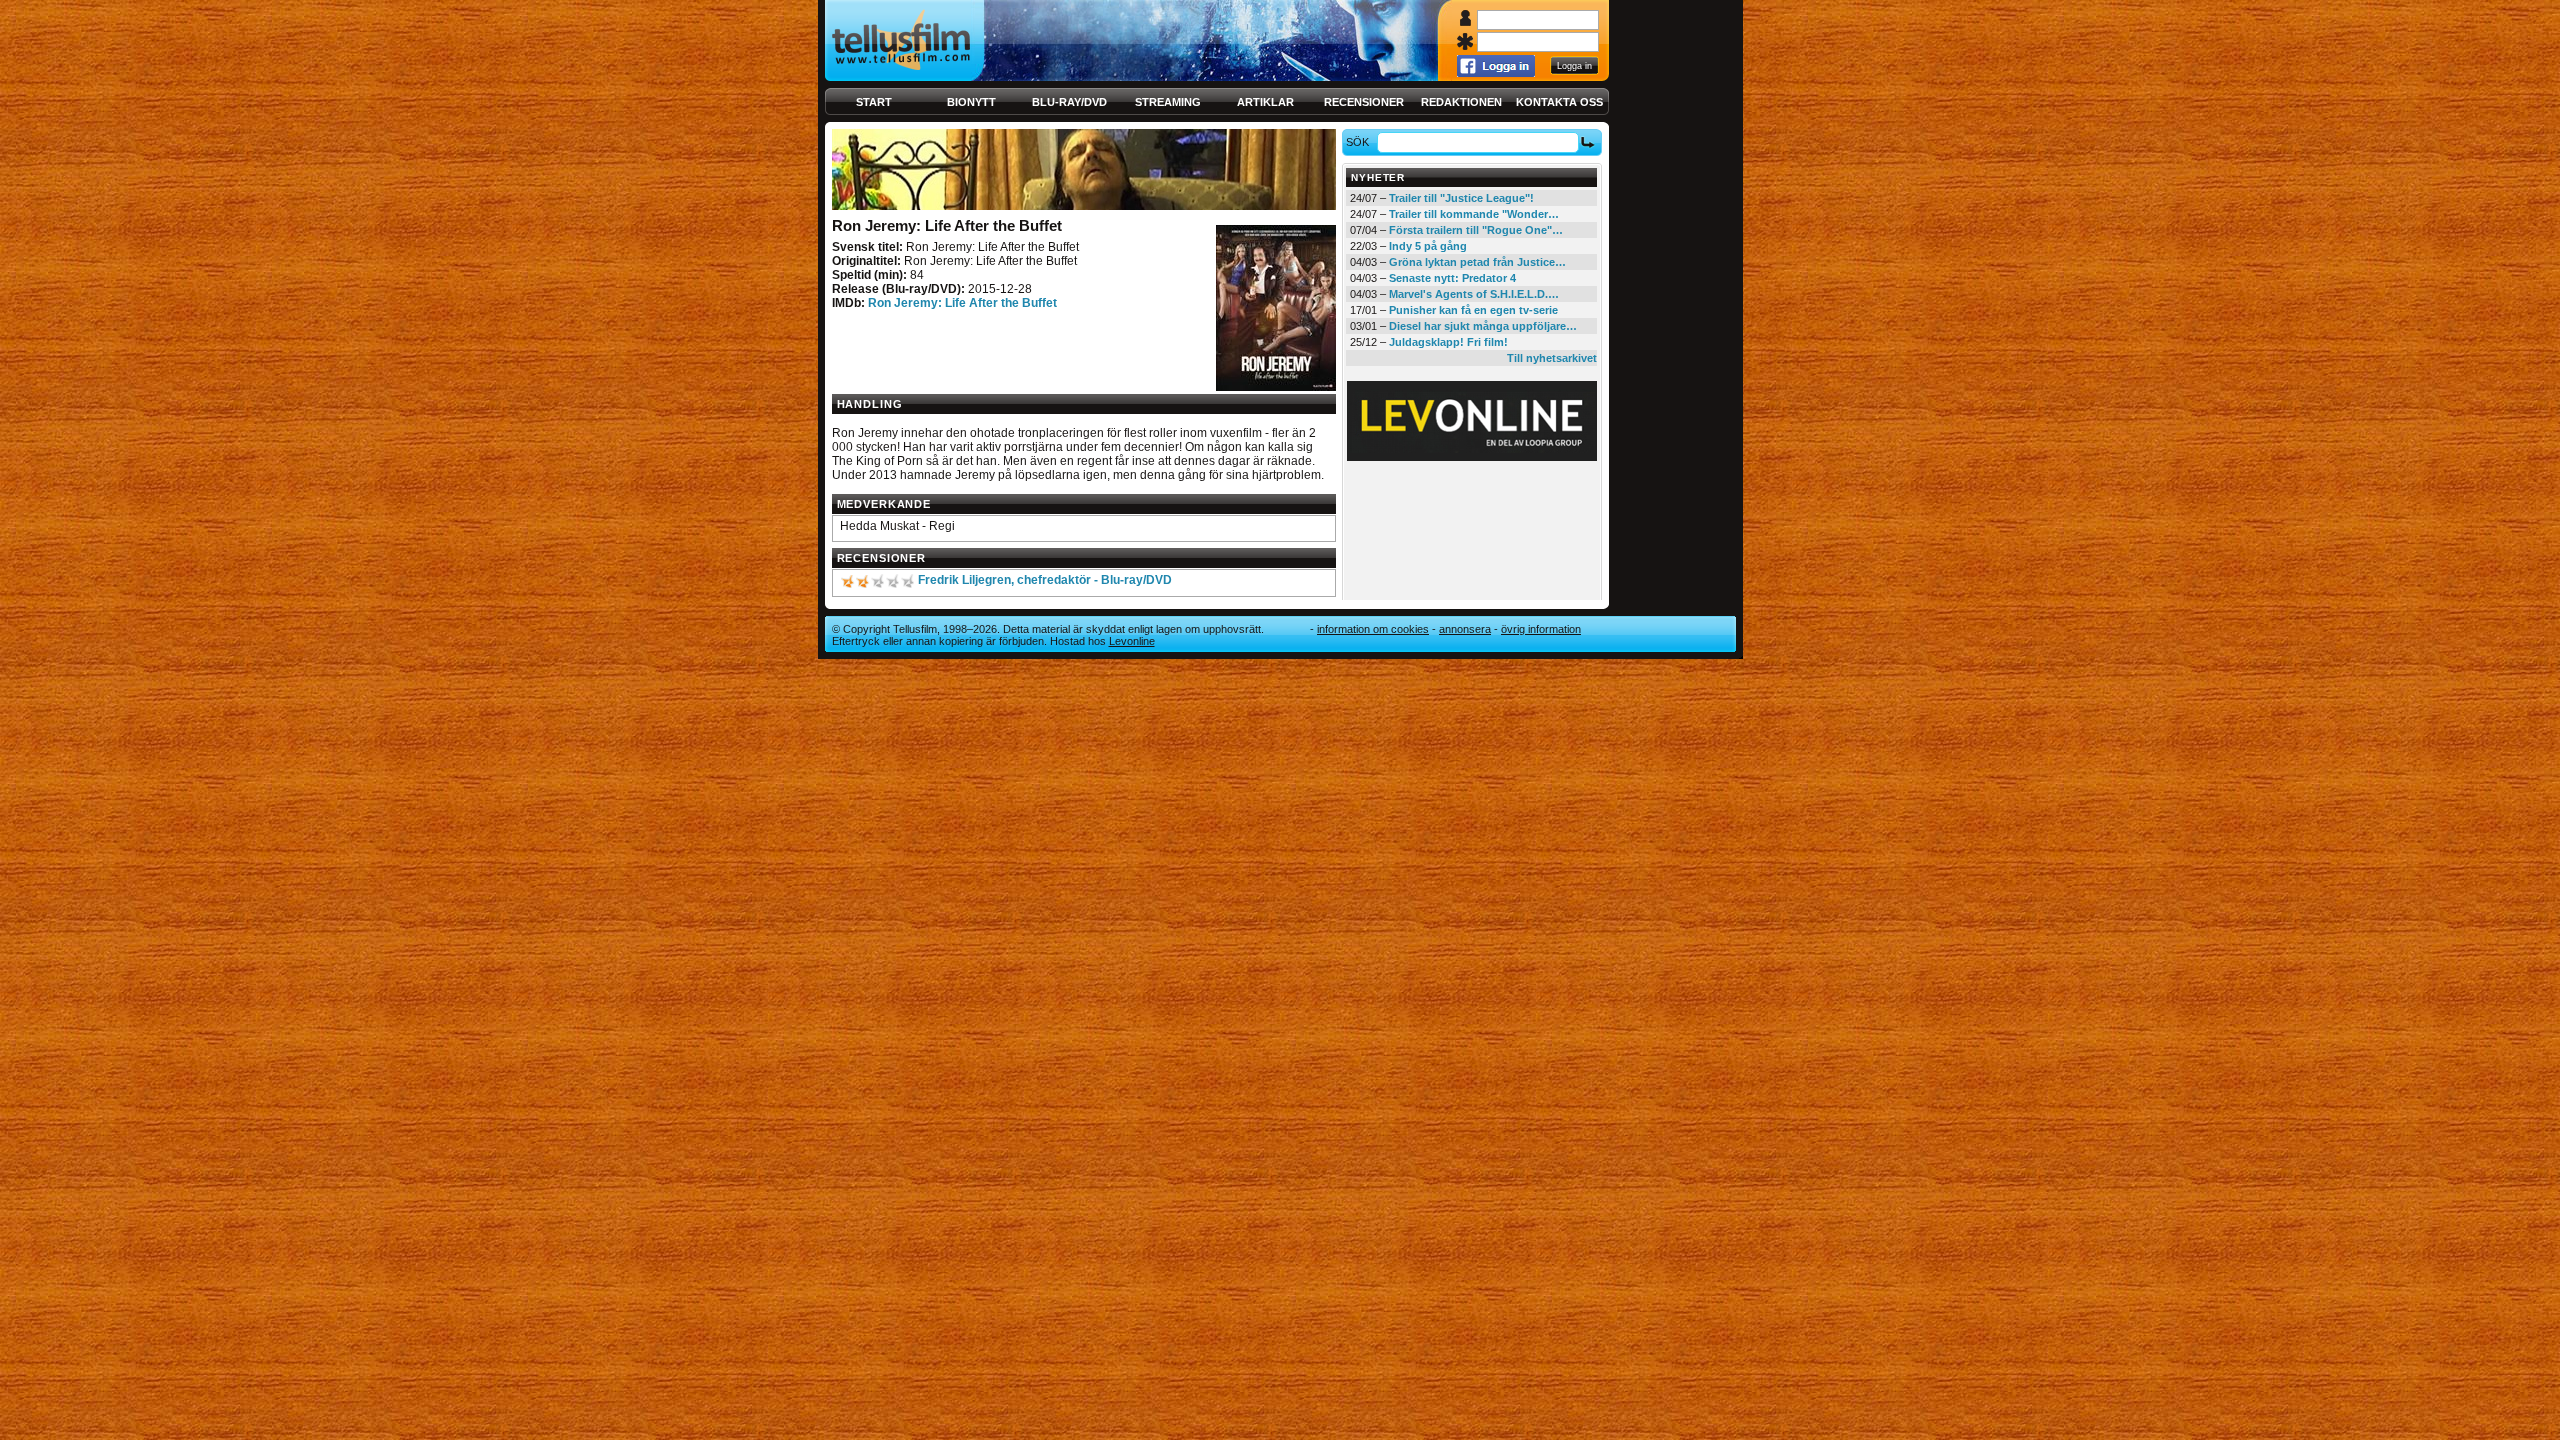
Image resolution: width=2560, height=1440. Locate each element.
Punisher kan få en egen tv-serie (1473, 310)
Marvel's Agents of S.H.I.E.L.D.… (1474, 294)
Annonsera (1465, 629)
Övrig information (1541, 629)
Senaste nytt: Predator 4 (1452, 278)
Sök (1357, 142)
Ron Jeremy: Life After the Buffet (962, 303)
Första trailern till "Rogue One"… (1476, 230)
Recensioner (1364, 102)
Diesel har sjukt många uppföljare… (1483, 326)
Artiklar (1265, 102)
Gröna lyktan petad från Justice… (1477, 262)
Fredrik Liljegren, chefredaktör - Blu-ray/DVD (1045, 580)
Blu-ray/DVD (1069, 102)
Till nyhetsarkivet (1552, 358)
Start (874, 102)
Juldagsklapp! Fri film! (1448, 342)
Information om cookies (1373, 629)
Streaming (1168, 102)
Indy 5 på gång (1428, 246)
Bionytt (971, 102)
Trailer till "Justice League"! (1461, 198)
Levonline (1132, 641)
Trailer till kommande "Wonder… (1474, 214)
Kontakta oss (1559, 102)
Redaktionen (1461, 102)
